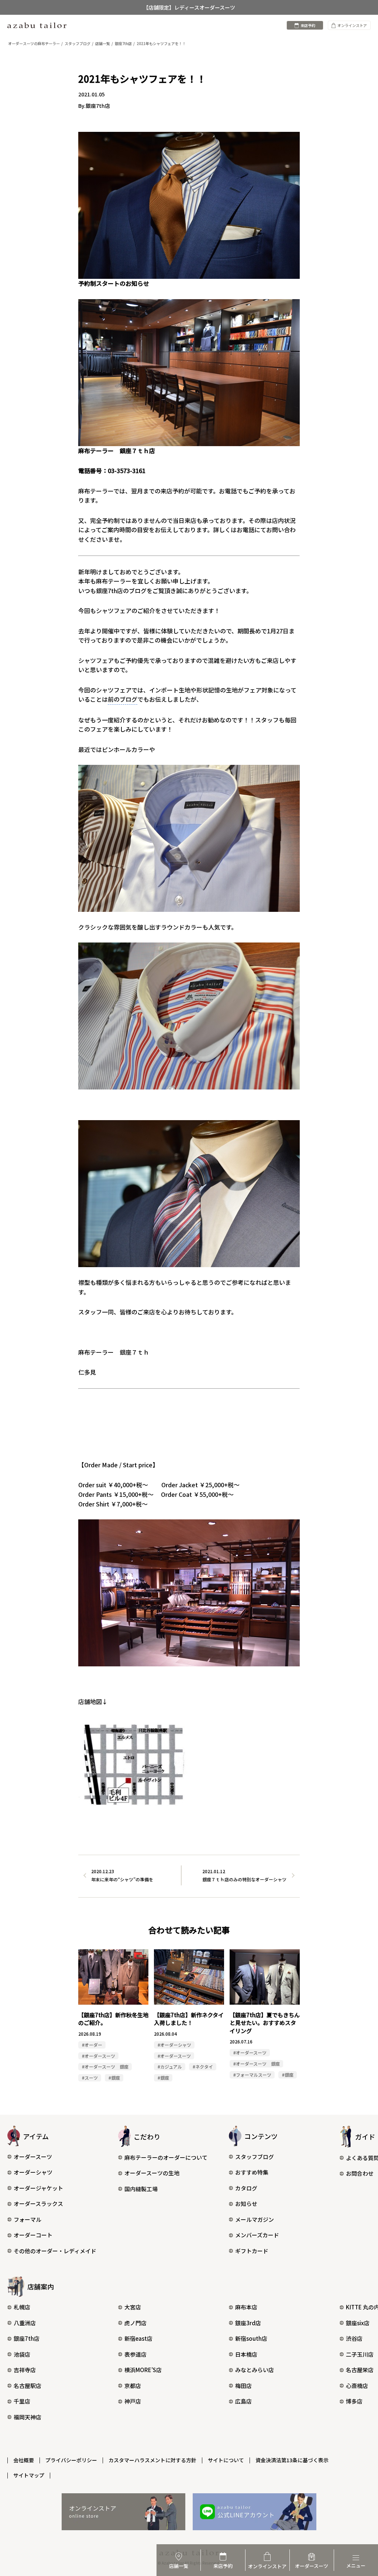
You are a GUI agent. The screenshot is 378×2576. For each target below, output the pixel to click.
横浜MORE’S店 (143, 2370)
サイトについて (226, 2460)
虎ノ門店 (135, 2323)
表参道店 (135, 2354)
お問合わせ (360, 2173)
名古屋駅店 (28, 2386)
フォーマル (28, 2219)
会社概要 (24, 2460)
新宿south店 (251, 2338)
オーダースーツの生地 (152, 2173)
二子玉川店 (360, 2354)
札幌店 (22, 2307)
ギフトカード (252, 2251)
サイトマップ (29, 2475)
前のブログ (123, 699)
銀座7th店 (27, 2338)
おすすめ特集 (252, 2172)
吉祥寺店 (25, 2370)
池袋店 (22, 2354)
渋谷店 (354, 2338)
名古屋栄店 (360, 2370)
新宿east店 (138, 2338)
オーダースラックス (38, 2204)
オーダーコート (33, 2235)
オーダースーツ (33, 2157)
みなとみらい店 (255, 2370)
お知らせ (246, 2204)
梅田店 (243, 2386)
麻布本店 (246, 2307)
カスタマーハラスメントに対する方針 (152, 2460)
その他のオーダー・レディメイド (55, 2251)
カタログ (246, 2188)
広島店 (243, 2401)
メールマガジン (255, 2219)
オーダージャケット (38, 2188)
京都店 (133, 2386)
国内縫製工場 (141, 2189)
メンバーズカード (257, 2235)
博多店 (354, 2401)
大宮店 (133, 2307)
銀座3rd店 (248, 2323)
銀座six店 (358, 2323)
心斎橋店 (357, 2386)
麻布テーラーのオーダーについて (166, 2157)
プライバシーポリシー (71, 2460)
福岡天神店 (28, 2417)
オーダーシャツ (33, 2172)
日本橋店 (246, 2354)
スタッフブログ (255, 2157)
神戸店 (133, 2401)
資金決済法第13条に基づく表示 (292, 2460)
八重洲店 (25, 2323)
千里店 (22, 2401)
